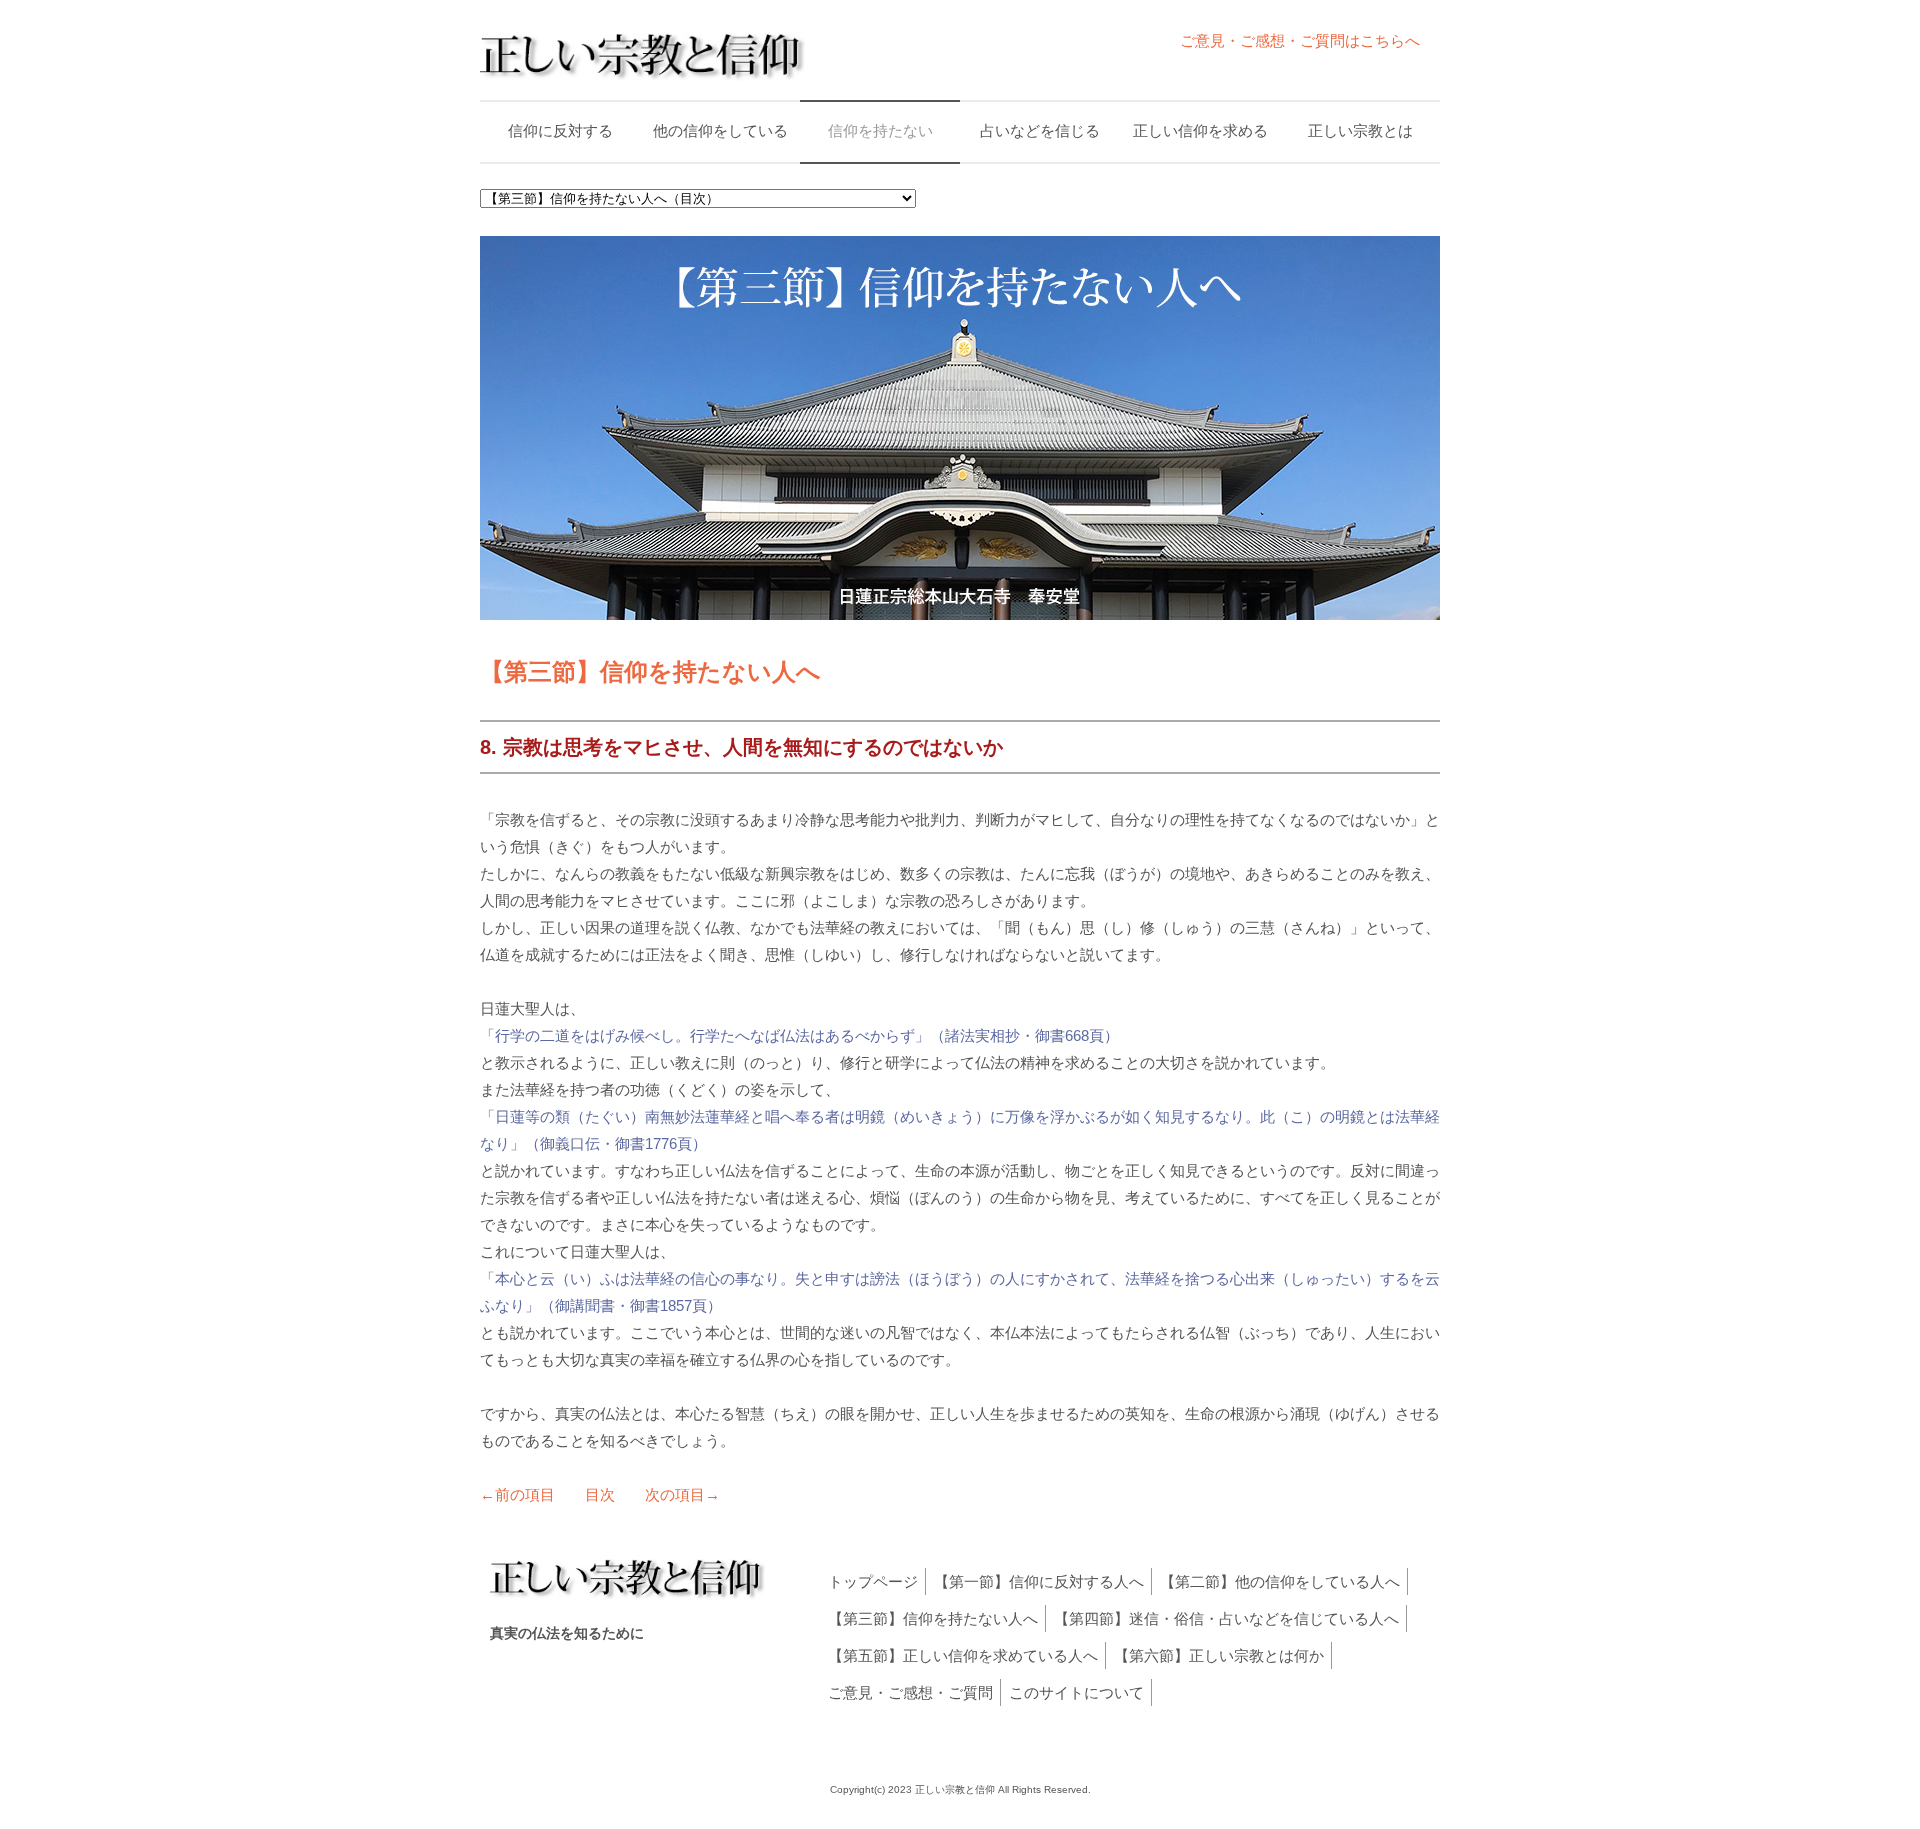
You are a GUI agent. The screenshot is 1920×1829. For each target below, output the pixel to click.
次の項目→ (682, 1494)
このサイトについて (1076, 1692)
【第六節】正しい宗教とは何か (1219, 1655)
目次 (600, 1494)
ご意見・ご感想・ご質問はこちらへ (1300, 40)
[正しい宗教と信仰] (627, 1594)
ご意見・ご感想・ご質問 (910, 1692)
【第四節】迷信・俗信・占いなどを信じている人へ (1226, 1618)
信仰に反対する (560, 130)
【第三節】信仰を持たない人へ (933, 1618)
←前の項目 (517, 1494)
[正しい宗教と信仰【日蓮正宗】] (642, 74)
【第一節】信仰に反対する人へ (1039, 1581)
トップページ (873, 1581)
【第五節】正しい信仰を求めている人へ (963, 1655)
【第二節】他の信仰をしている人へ (1280, 1581)
